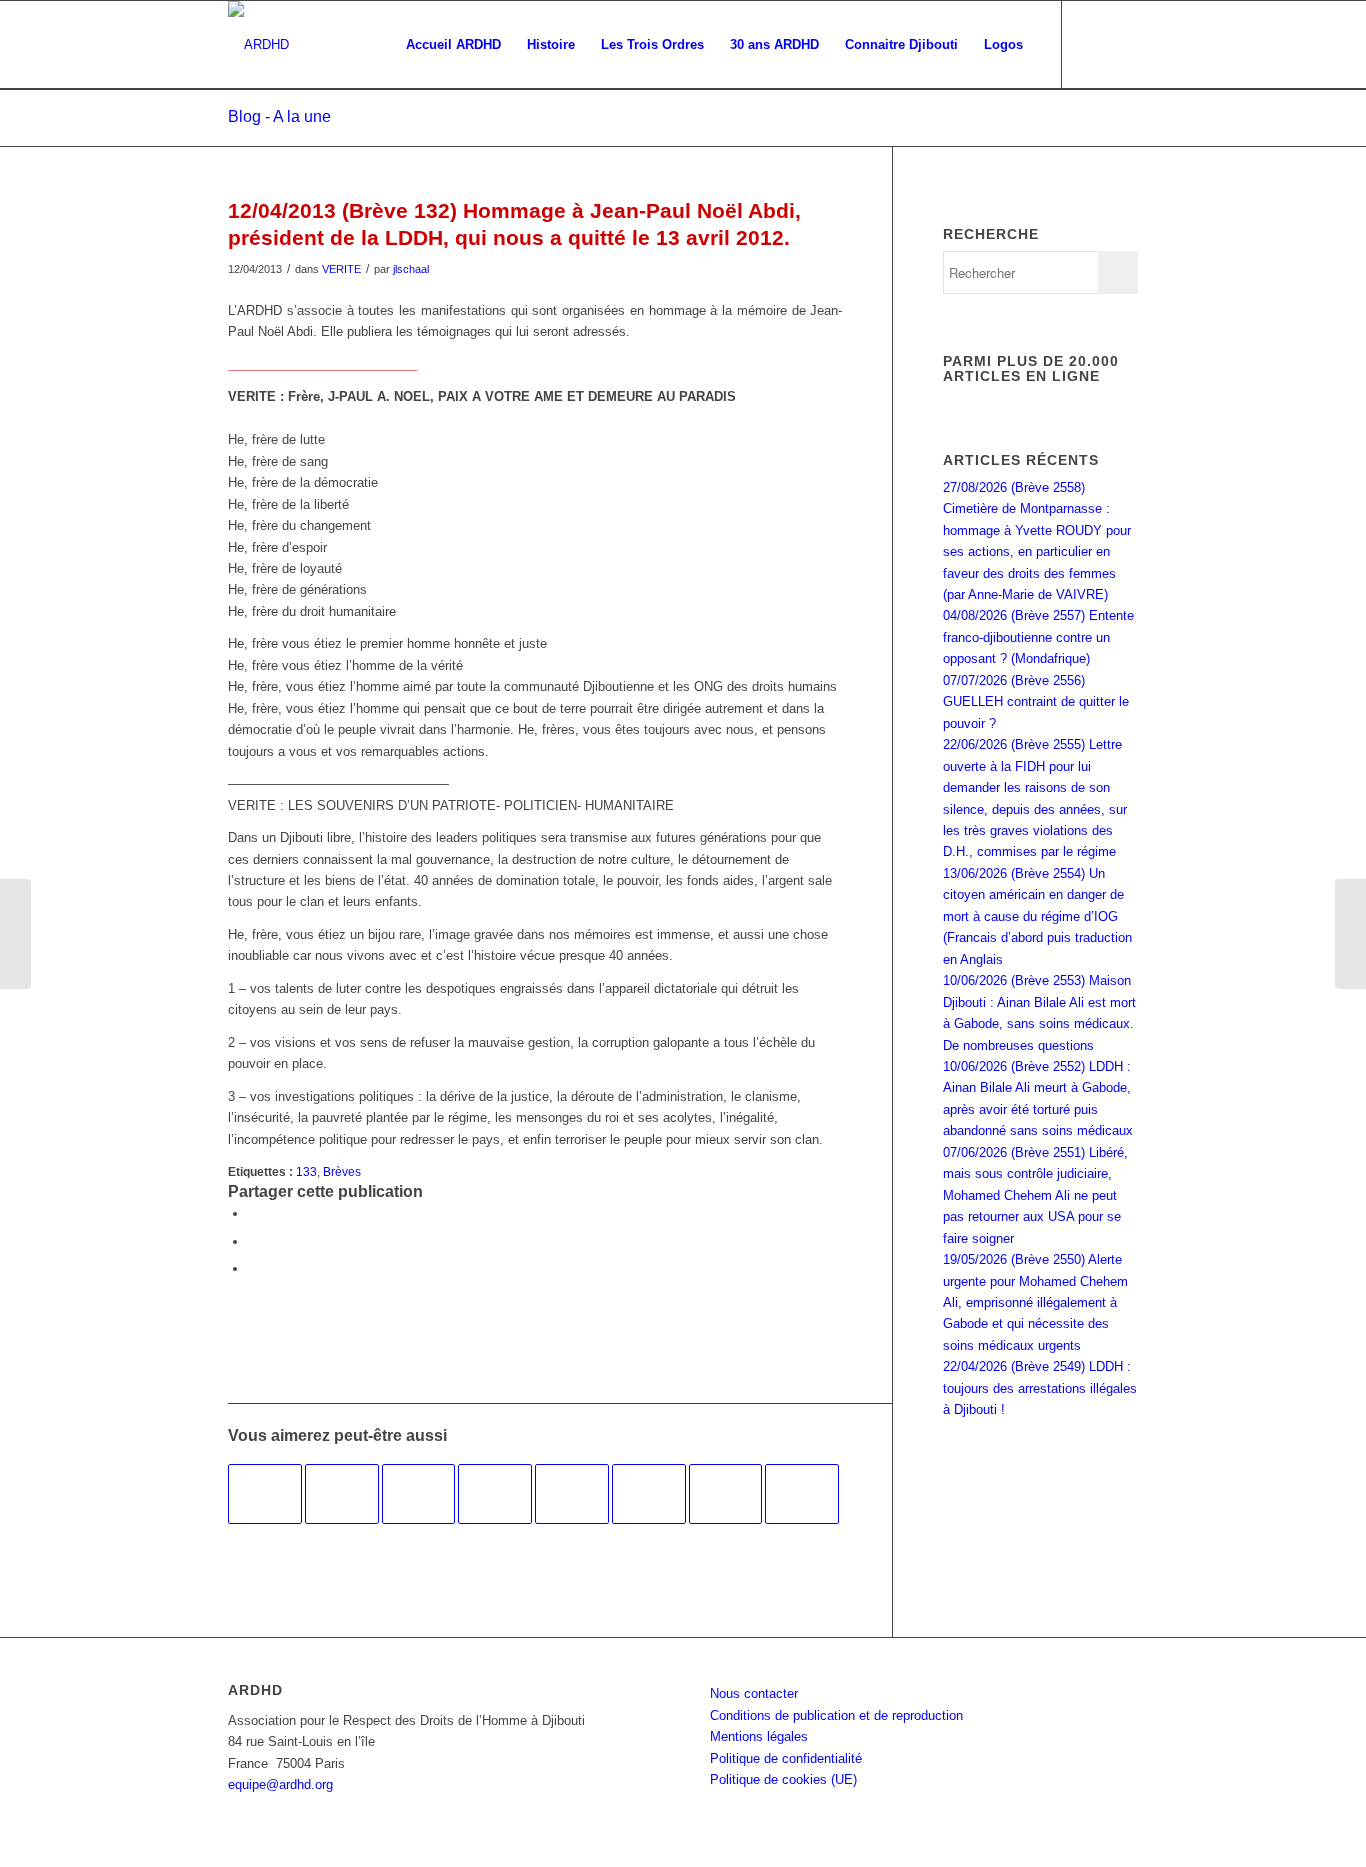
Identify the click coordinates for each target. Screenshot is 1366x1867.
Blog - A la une (279, 116)
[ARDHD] (258, 45)
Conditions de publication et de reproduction (836, 1715)
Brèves (342, 1171)
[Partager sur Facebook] (253, 1213)
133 (306, 1171)
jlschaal (411, 269)
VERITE (341, 269)
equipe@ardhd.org (280, 1784)
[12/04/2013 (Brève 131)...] (15, 934)
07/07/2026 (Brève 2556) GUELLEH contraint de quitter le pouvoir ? (1036, 702)
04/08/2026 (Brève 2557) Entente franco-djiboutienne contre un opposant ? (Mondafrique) (1038, 637)
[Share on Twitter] (253, 1268)
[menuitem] (453, 45)
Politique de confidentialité (786, 1758)
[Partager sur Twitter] (253, 1241)
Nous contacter (754, 1693)
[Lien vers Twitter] (1123, 44)
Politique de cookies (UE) (783, 1779)
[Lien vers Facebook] (1093, 44)
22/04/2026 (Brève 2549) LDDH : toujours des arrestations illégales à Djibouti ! (1040, 1388)
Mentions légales (759, 1736)
